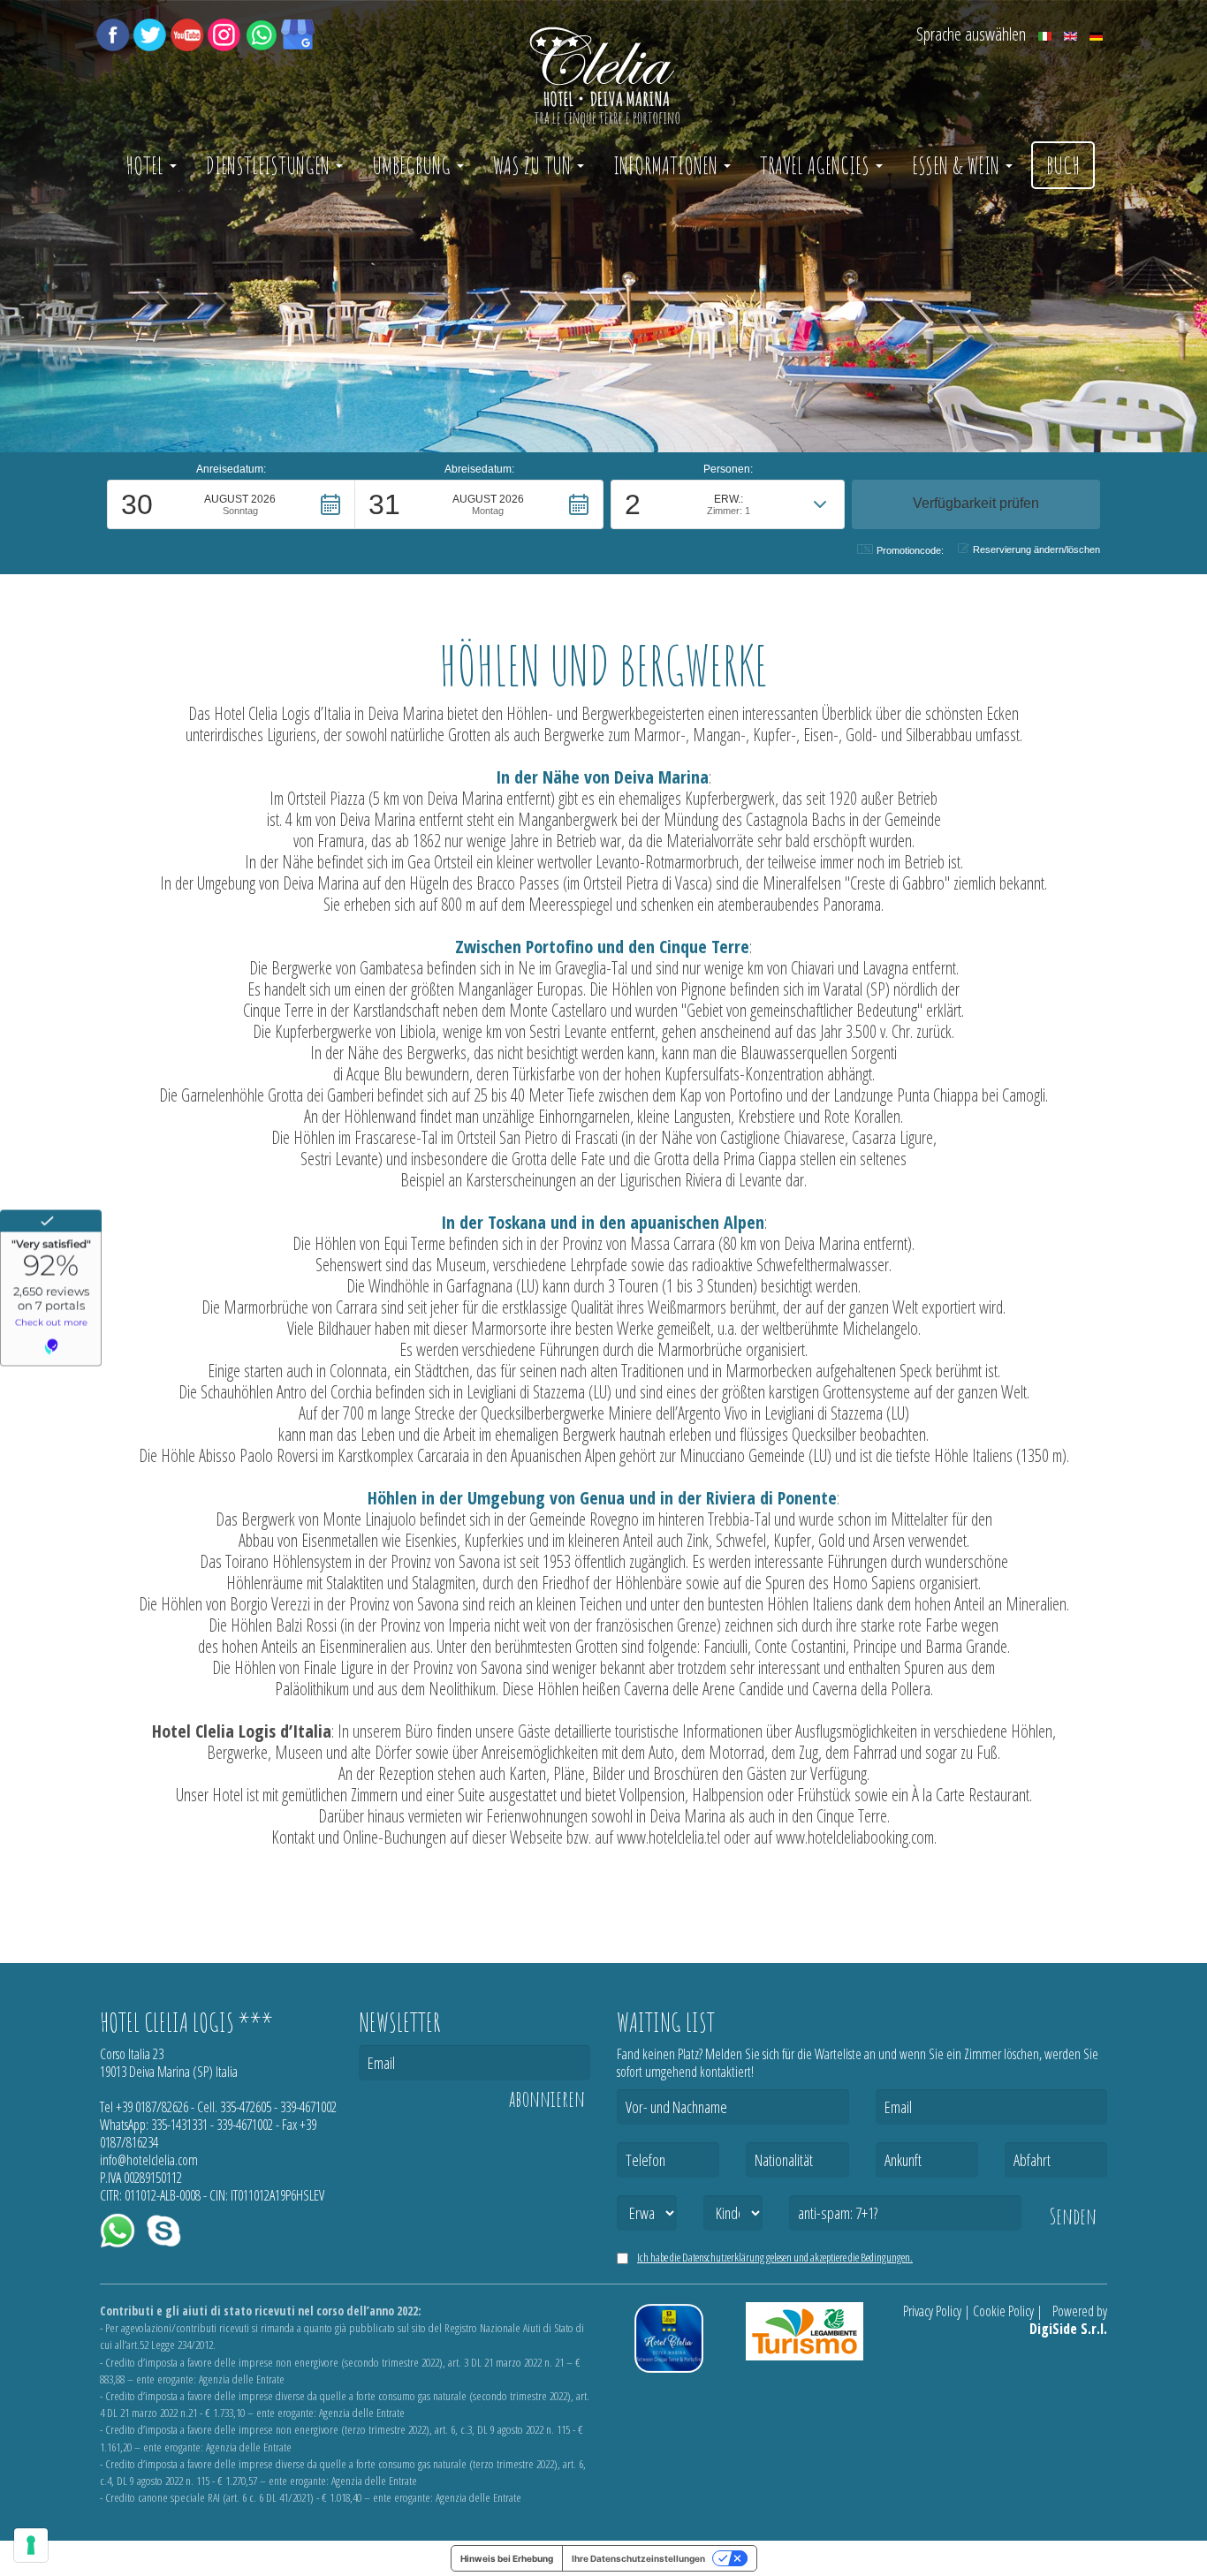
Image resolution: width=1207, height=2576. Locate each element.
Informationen (668, 165)
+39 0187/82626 (152, 2107)
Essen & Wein (958, 165)
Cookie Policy (1003, 2311)
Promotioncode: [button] (910, 550)
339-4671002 (308, 2107)
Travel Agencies (817, 165)
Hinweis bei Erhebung (507, 2558)
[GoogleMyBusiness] (298, 33)
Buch (1063, 165)
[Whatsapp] (261, 33)
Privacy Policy (932, 2311)
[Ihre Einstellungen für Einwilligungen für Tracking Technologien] (31, 2545)
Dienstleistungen (270, 165)
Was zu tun (534, 165)
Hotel (147, 165)
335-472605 (246, 2107)
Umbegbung (414, 165)
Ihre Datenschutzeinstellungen (638, 2558)
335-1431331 (179, 2125)
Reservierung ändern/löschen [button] (1036, 549)
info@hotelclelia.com (149, 2160)
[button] (231, 504)
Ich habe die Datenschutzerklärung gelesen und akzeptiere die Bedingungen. (775, 2257)
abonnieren (547, 2099)
